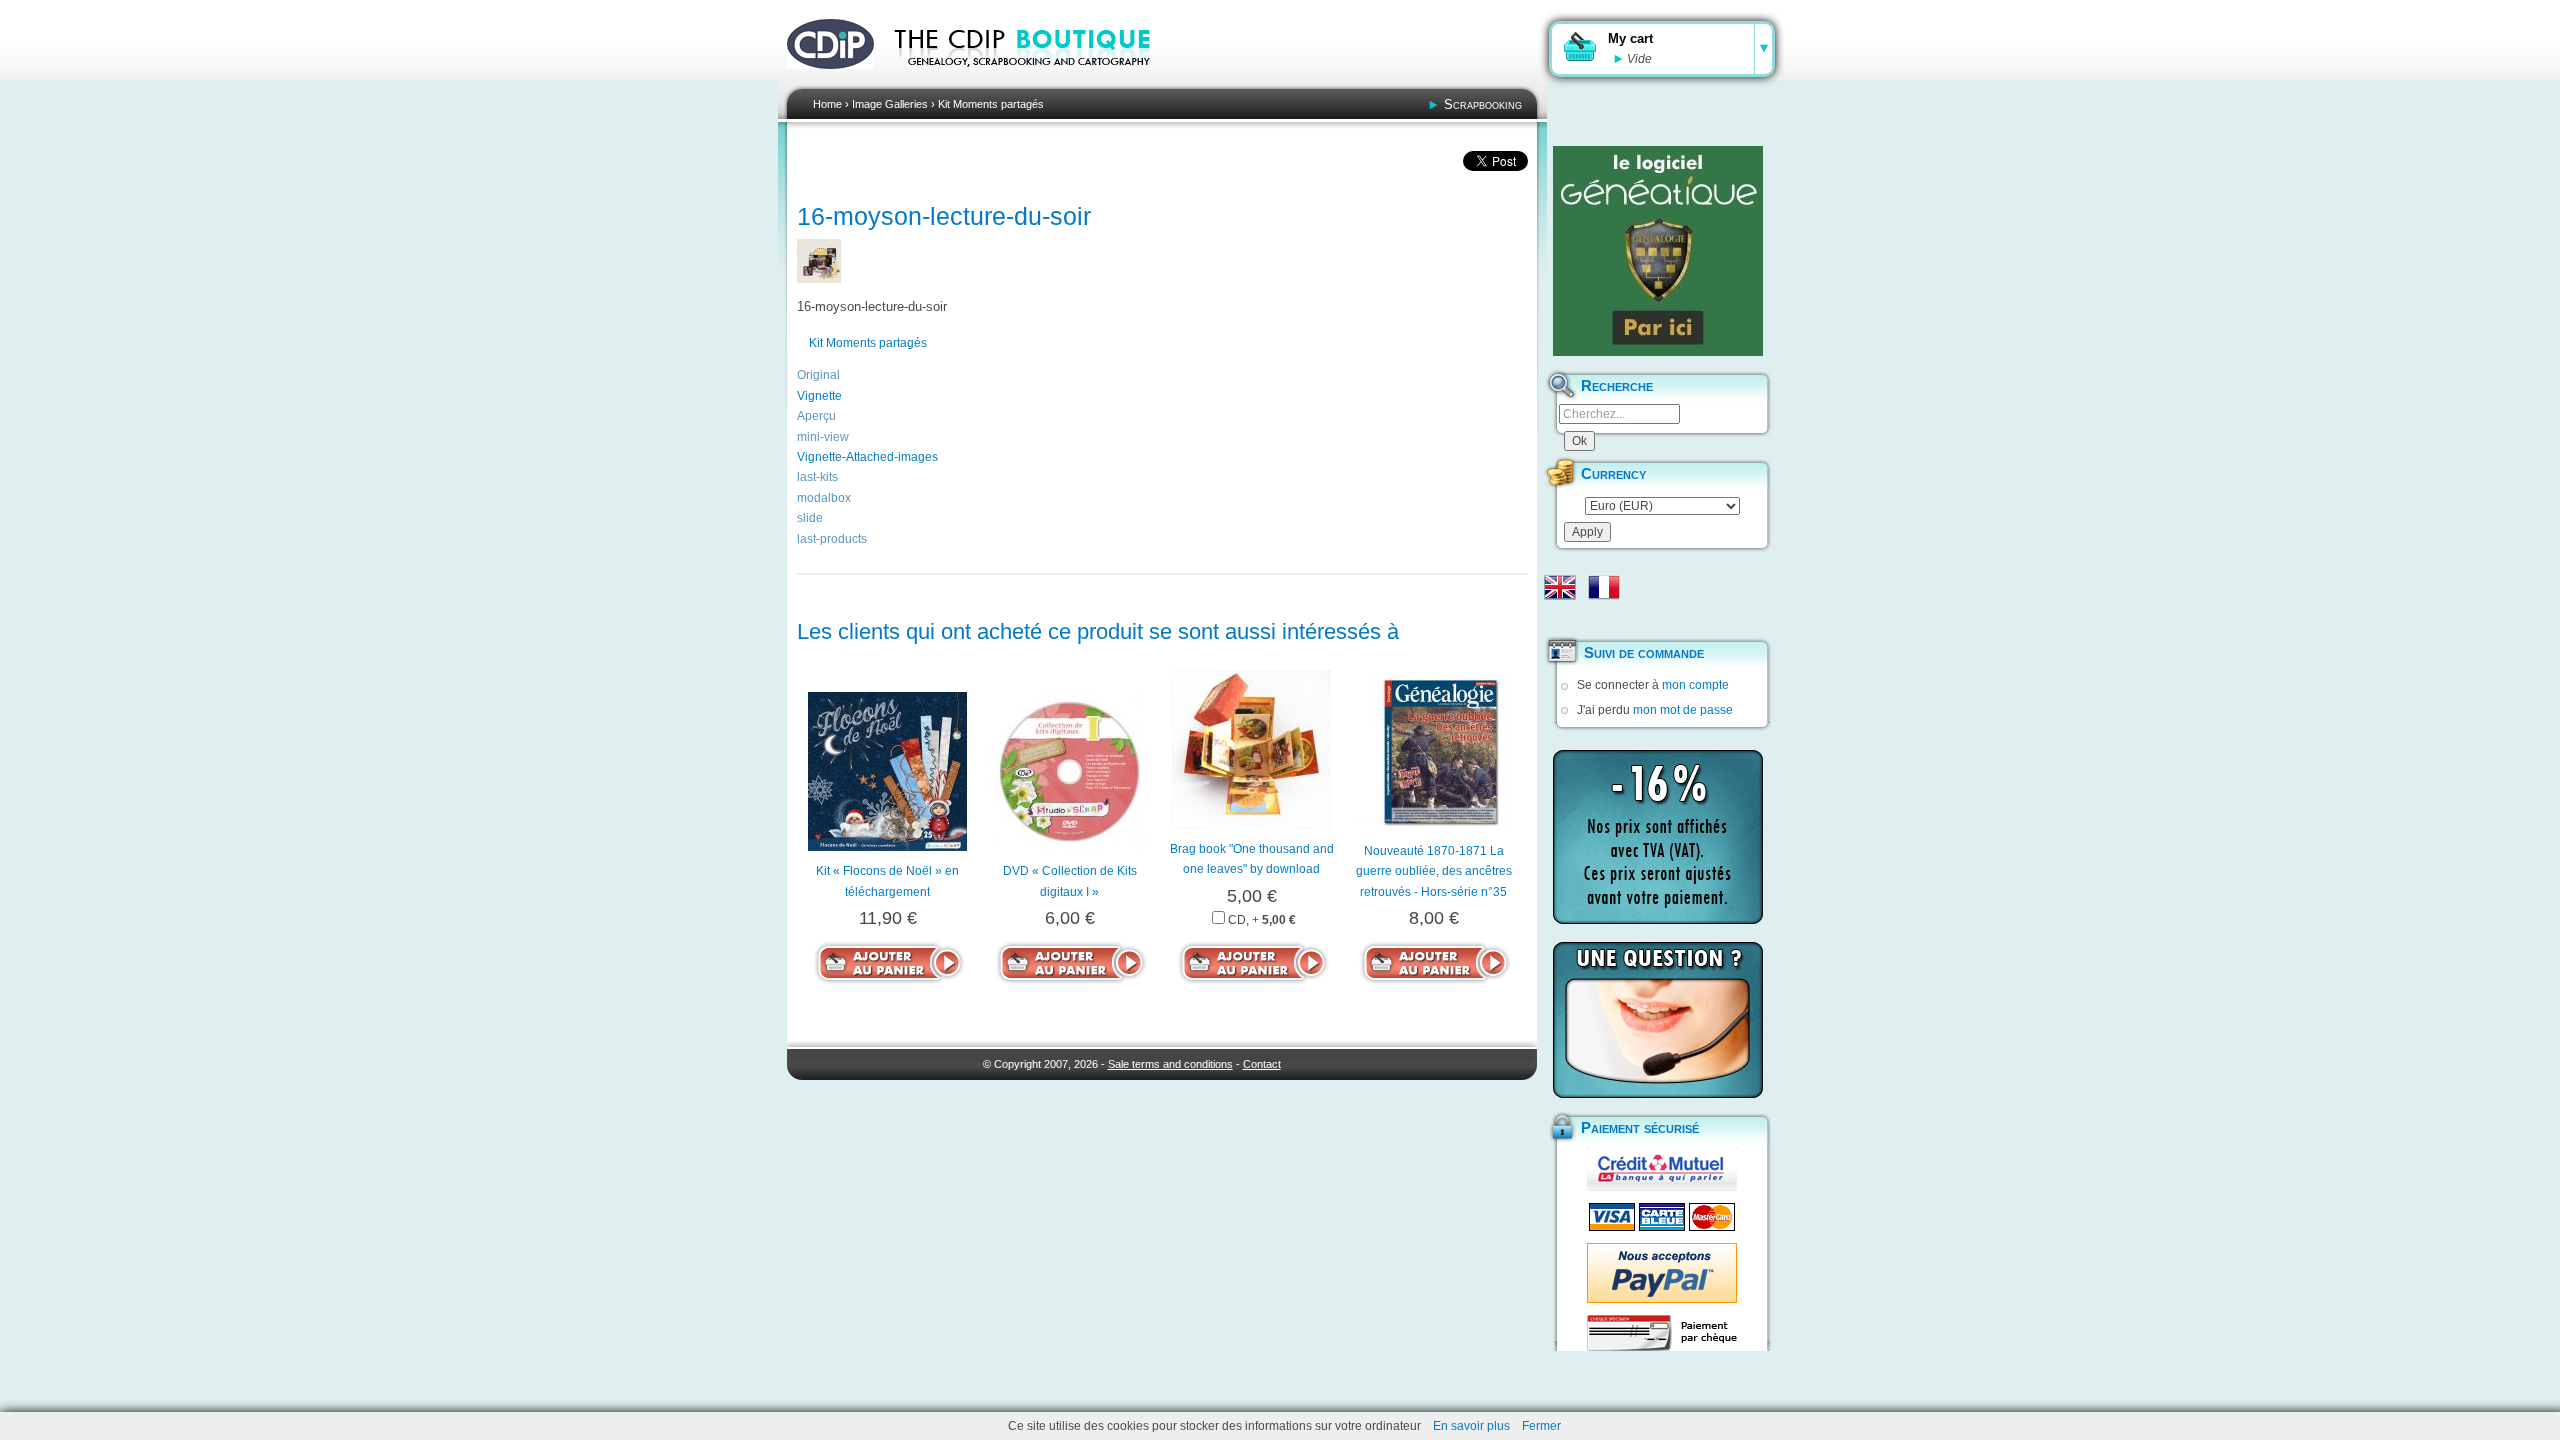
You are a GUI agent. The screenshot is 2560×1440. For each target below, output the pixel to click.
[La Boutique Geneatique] (1658, 251)
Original (818, 375)
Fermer (1541, 1426)
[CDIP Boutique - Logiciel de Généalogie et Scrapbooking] (1036, 80)
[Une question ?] (1658, 1020)
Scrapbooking (1483, 104)
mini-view (823, 437)
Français (1604, 587)
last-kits (817, 477)
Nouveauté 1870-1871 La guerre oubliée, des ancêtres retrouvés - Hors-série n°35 (1434, 871)
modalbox (824, 498)
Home (827, 104)
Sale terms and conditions (1170, 1064)
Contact (1262, 1064)
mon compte (1695, 685)
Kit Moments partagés (991, 104)
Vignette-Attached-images (867, 457)
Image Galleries (890, 104)
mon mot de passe (1683, 710)
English (1560, 587)
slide (810, 518)
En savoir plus (1471, 1426)
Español (1560, 619)
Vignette (819, 396)
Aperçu (816, 416)
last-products (832, 539)
